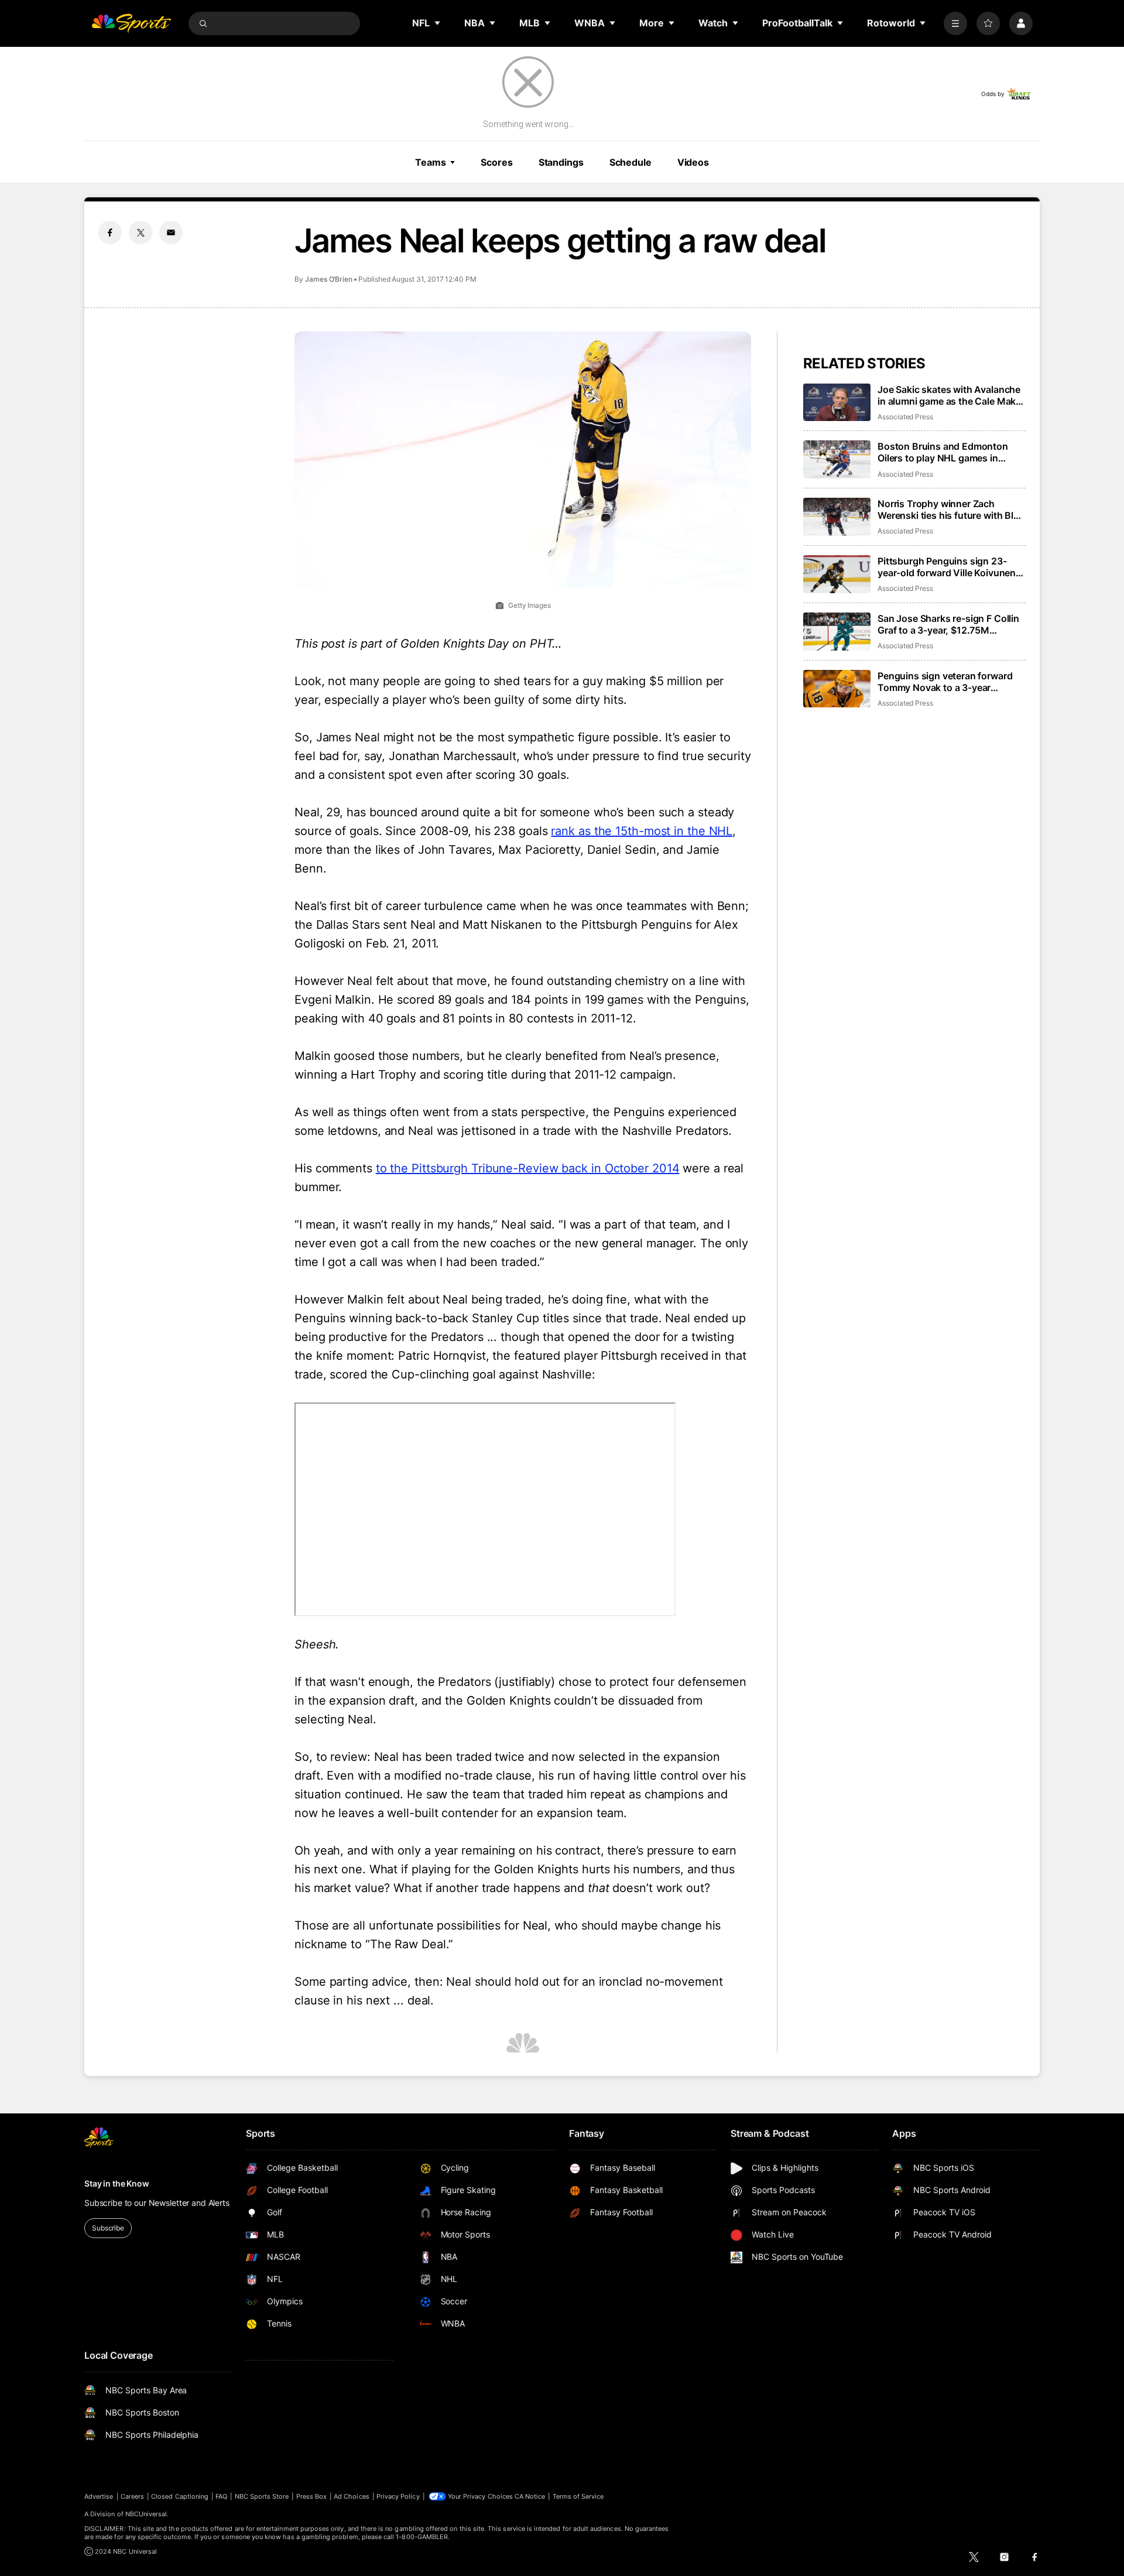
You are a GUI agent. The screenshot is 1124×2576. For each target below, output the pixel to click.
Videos (693, 162)
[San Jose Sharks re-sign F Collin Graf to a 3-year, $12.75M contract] (837, 632)
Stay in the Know (117, 2183)
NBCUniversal (146, 2514)
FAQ (221, 2496)
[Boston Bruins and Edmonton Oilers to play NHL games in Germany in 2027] (837, 459)
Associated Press (905, 417)
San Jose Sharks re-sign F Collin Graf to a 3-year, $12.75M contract (948, 624)
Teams (430, 162)
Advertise (99, 2496)
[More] (955, 23)
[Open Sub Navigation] (438, 23)
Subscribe (108, 2228)
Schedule (630, 162)
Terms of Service (578, 2496)
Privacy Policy (398, 2496)
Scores (496, 162)
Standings (561, 162)
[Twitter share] (140, 232)
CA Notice (530, 2496)
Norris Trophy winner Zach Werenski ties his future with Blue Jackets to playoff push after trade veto (951, 509)
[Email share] (171, 232)
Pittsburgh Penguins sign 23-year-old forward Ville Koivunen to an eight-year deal (947, 567)
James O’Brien (329, 279)
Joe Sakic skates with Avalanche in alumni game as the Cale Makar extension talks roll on (951, 395)
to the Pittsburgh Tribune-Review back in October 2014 (528, 1168)
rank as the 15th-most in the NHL (642, 831)
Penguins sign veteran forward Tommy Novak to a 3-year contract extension (945, 682)
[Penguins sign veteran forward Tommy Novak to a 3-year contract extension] (837, 689)
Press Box (312, 2496)
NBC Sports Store (262, 2496)
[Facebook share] (110, 232)
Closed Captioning (180, 2496)
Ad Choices (352, 2496)
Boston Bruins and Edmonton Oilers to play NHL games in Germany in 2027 (943, 452)
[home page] (131, 23)
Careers (132, 2496)
